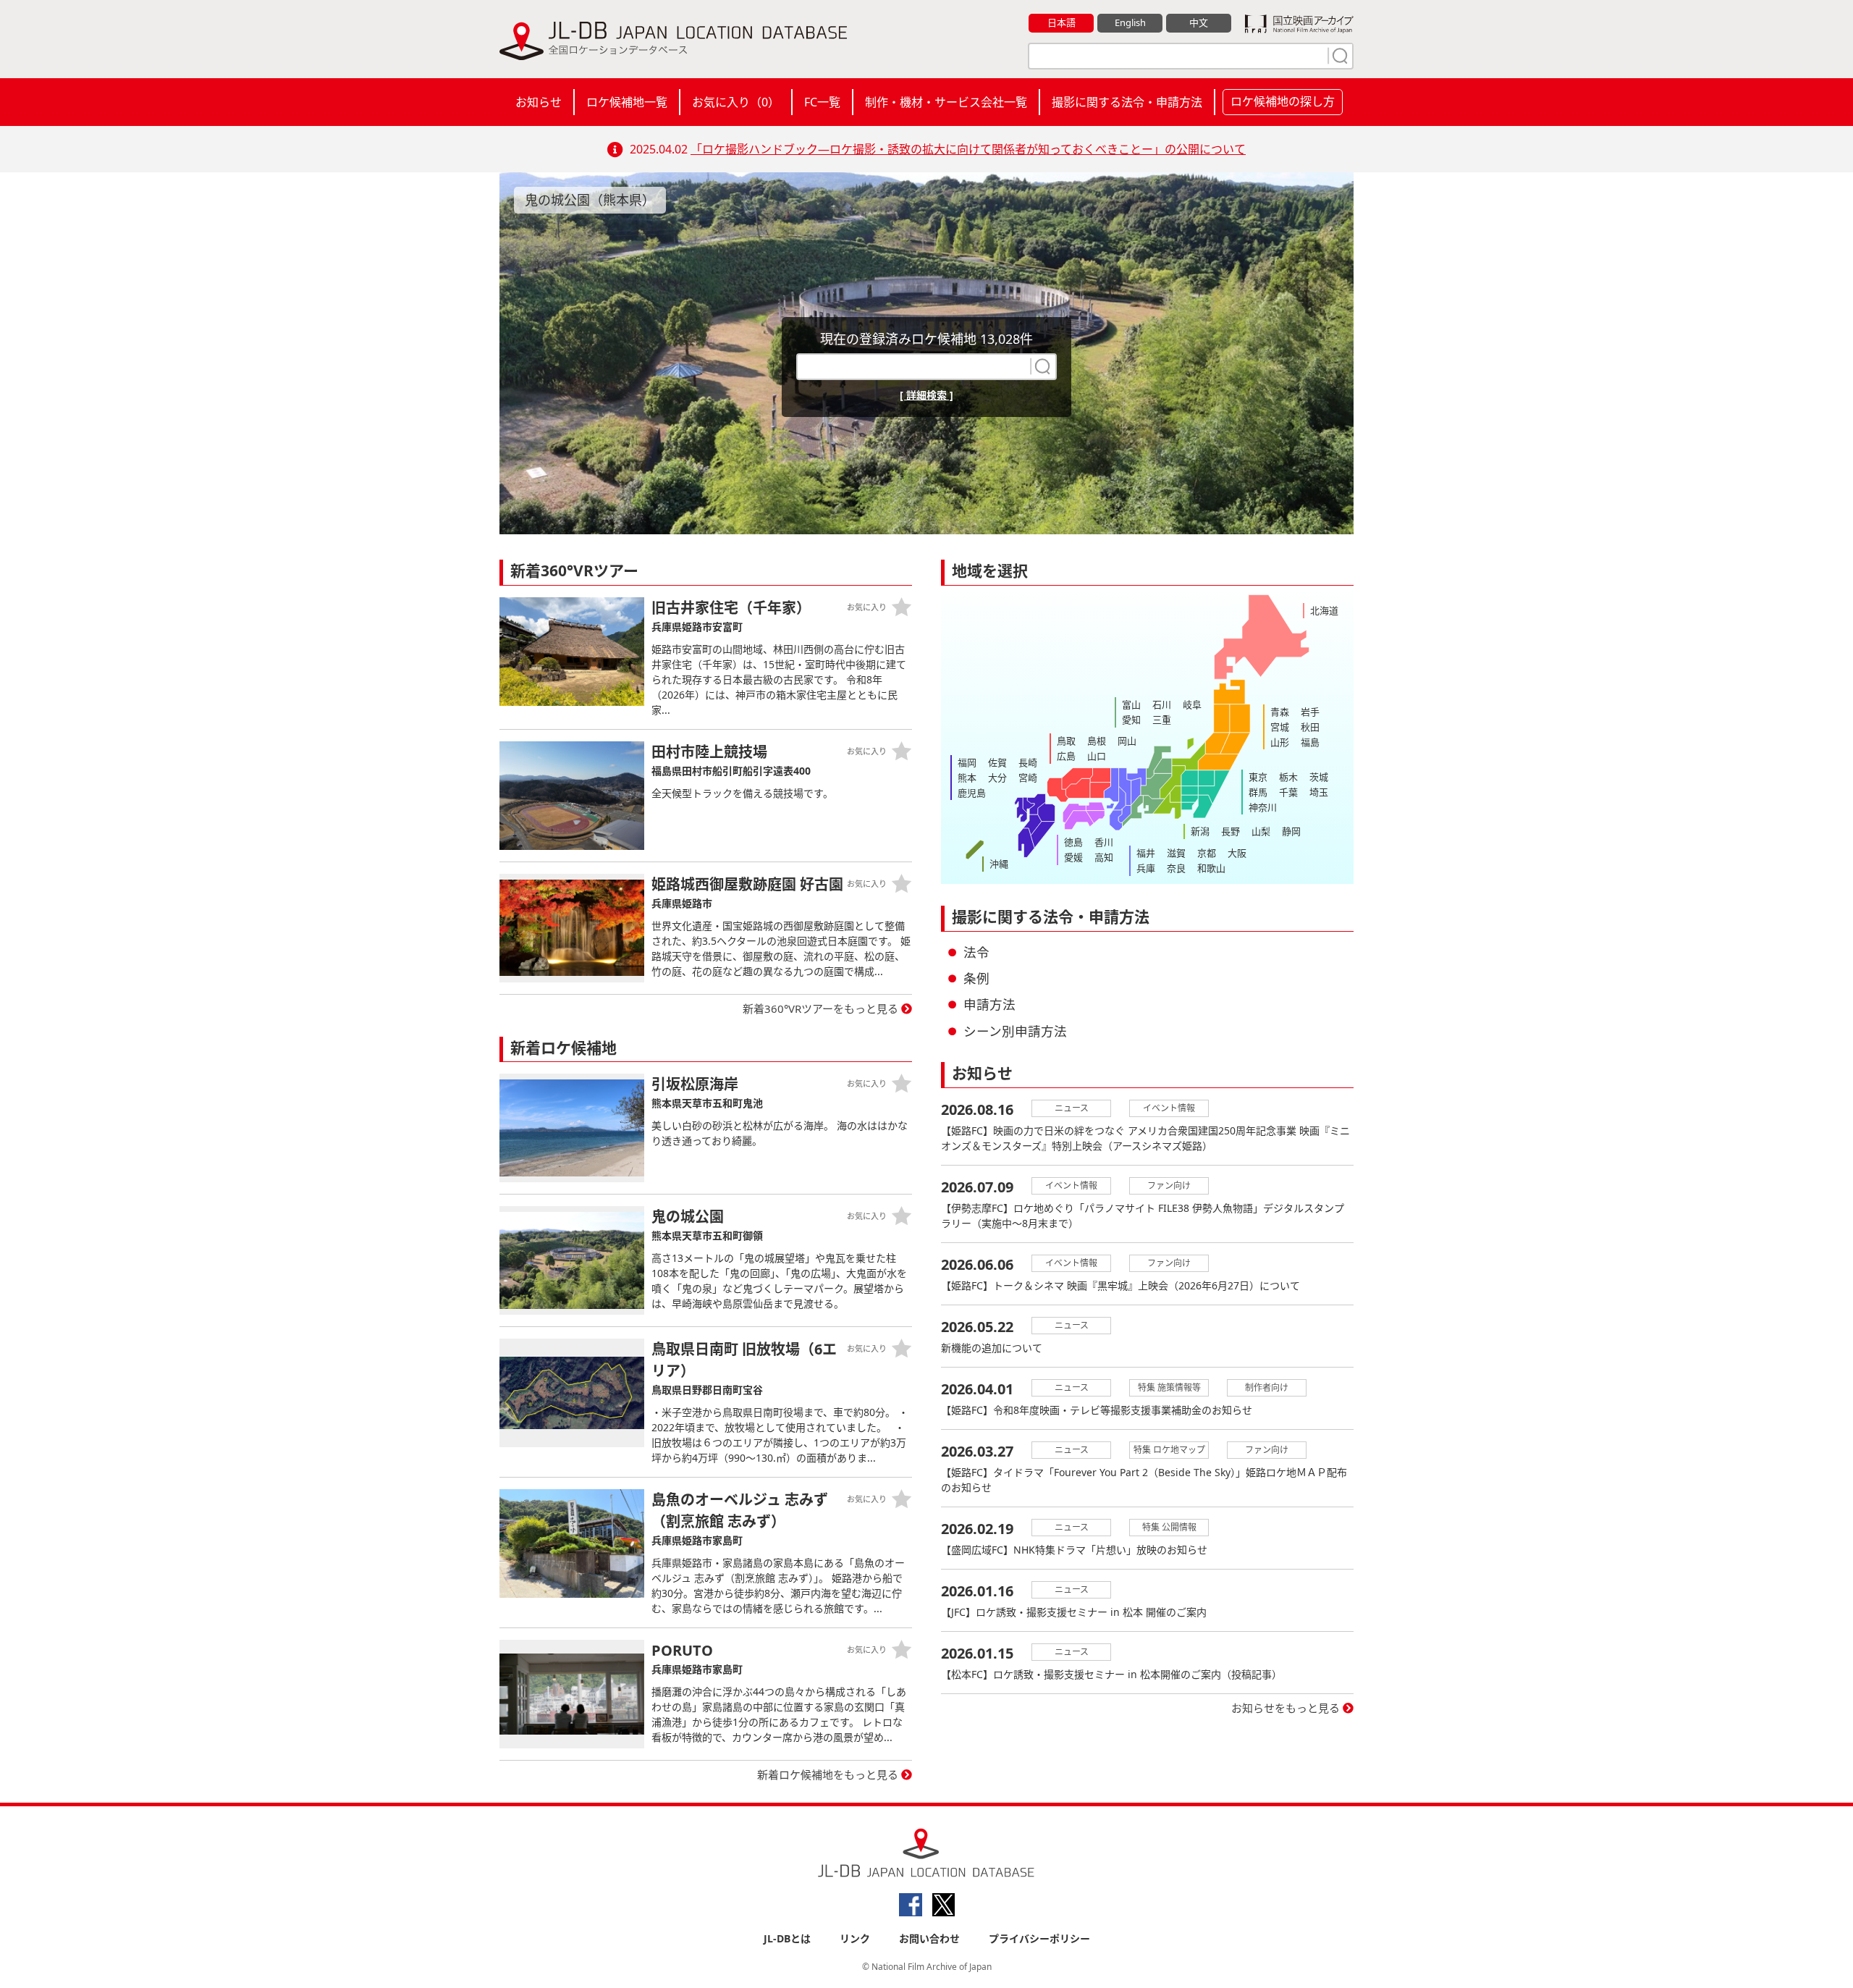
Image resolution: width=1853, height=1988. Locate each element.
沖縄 (999, 864)
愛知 (1131, 720)
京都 (1207, 853)
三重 (1162, 720)
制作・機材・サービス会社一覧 (946, 102)
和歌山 (1211, 868)
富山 (1131, 704)
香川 (1104, 842)
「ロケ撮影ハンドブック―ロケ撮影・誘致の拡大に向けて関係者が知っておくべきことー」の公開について (968, 149)
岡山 (1127, 741)
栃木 (1288, 777)
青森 (1280, 712)
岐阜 (1192, 704)
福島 (1310, 742)
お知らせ (539, 102)
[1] (1338, 56)
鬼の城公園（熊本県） (590, 200)
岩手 (1310, 712)
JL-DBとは (787, 1938)
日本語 (1061, 22)
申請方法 (989, 1004)
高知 (1104, 857)
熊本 (967, 778)
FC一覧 (822, 102)
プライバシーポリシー (1039, 1938)
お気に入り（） (736, 102)
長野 (1231, 831)
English (1130, 22)
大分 (997, 778)
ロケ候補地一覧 (627, 102)
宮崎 (1028, 778)
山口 (1097, 756)
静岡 (1291, 831)
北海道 (1324, 610)
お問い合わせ (929, 1938)
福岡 (967, 762)
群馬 (1258, 792)
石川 (1162, 704)
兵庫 (1146, 868)
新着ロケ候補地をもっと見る (828, 1774)
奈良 (1176, 868)
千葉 (1288, 792)
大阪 (1237, 853)
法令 (976, 952)
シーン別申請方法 (1015, 1031)
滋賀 (1176, 853)
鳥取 (1066, 741)
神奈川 (1263, 807)
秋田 (1310, 727)
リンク (855, 1938)
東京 (1258, 777)
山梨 (1261, 831)
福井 (1146, 853)
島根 (1097, 741)
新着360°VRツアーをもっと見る (820, 1008)
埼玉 (1319, 792)
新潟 (1200, 831)
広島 (1066, 756)
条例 (976, 978)
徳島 (1073, 842)
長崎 (1028, 762)
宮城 (1280, 727)
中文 (1199, 22)
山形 (1280, 742)
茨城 (1319, 777)
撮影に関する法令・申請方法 (1127, 102)
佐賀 (997, 762)
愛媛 (1073, 857)
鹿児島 (972, 793)
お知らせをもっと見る (1286, 1708)
